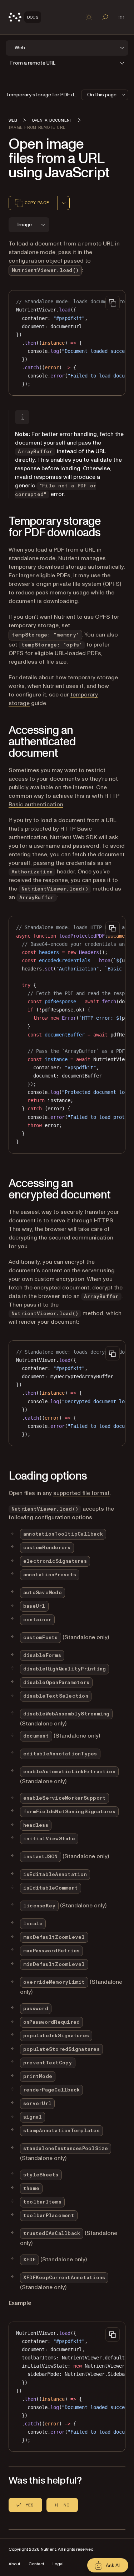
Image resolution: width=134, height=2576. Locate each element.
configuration (26, 261)
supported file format (81, 1493)
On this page (102, 95)
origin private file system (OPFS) (79, 584)
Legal (58, 2564)
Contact (36, 2564)
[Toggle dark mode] (89, 17)
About (14, 2564)
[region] (67, 343)
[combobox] (64, 203)
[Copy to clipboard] (113, 303)
